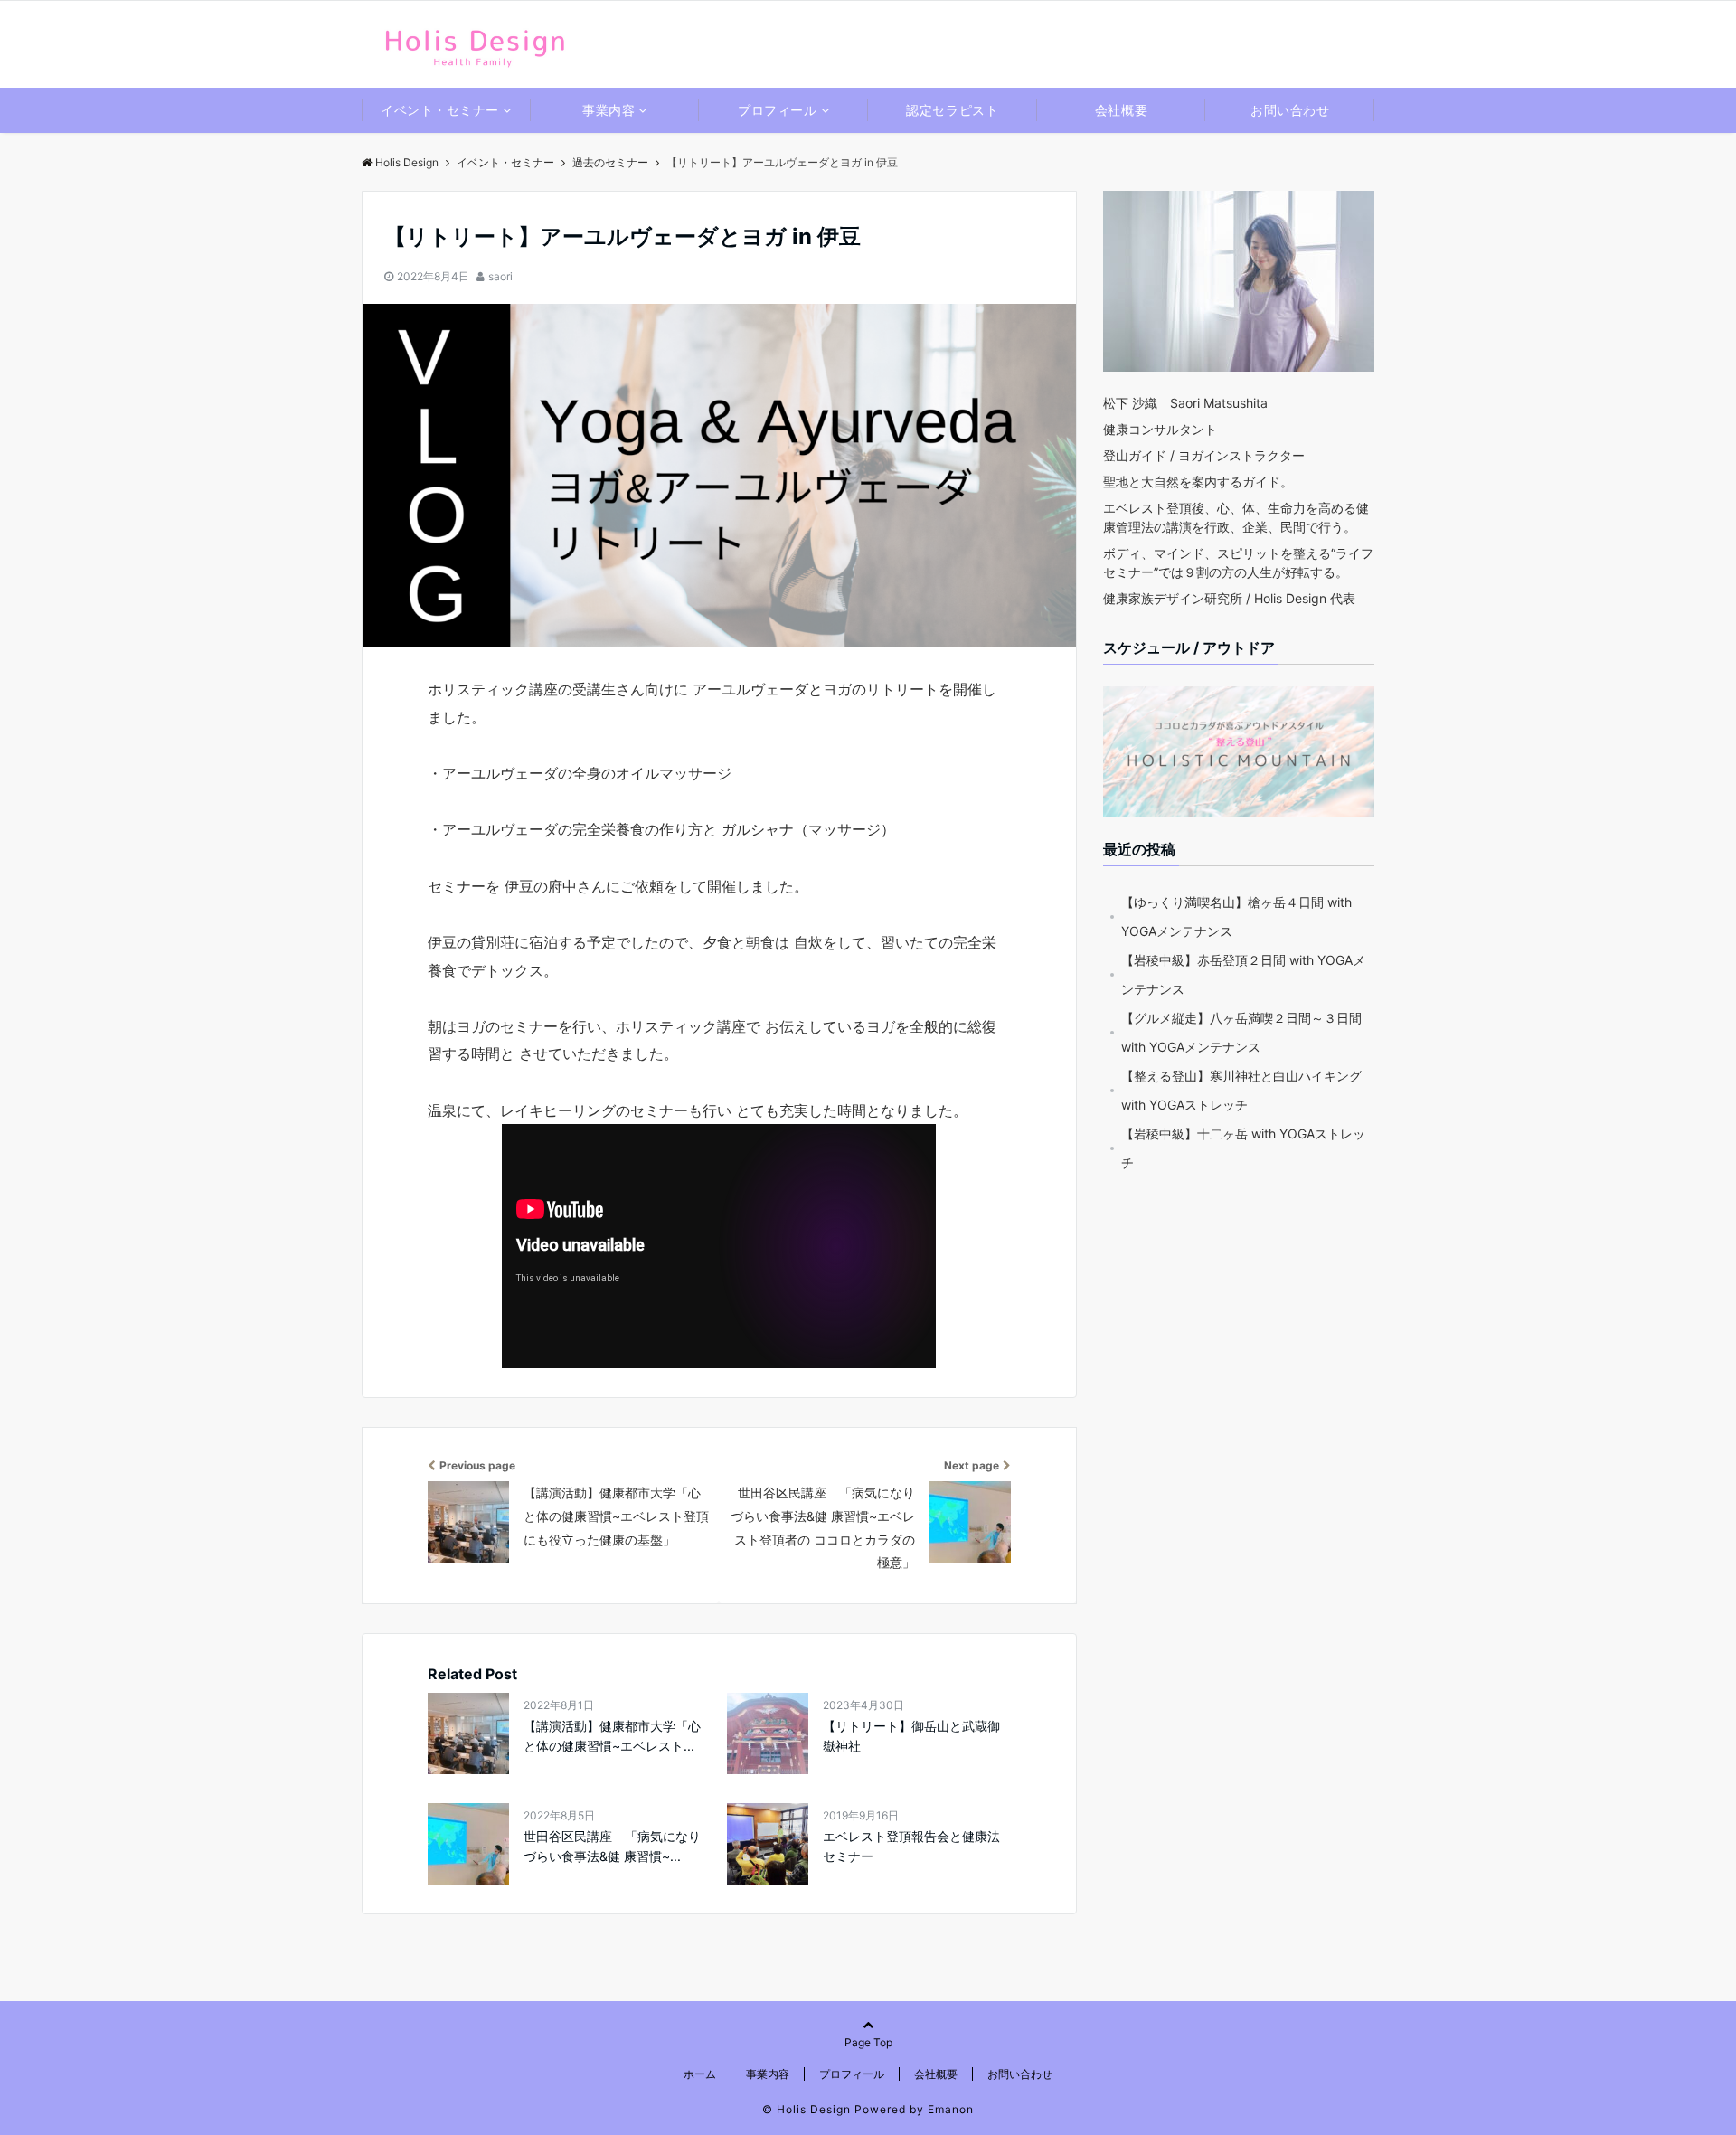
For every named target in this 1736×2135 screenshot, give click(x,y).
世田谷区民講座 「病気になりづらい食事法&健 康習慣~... (612, 1846)
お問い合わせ (1290, 110)
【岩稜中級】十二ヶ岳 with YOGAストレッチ (1243, 1148)
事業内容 (609, 110)
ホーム (700, 2074)
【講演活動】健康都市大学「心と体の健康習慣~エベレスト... (612, 1736)
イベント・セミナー (440, 110)
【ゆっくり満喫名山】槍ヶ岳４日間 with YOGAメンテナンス (1236, 916)
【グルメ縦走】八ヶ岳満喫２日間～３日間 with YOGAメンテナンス (1241, 1032)
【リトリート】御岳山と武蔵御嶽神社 (911, 1736)
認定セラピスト (952, 110)
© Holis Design (807, 2109)
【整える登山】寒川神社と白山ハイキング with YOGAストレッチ (1241, 1090)
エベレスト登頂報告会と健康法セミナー (911, 1846)
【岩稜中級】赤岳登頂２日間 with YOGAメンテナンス (1243, 974)
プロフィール (777, 110)
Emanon (951, 2109)
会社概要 (1121, 110)
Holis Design (407, 162)
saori (500, 276)
